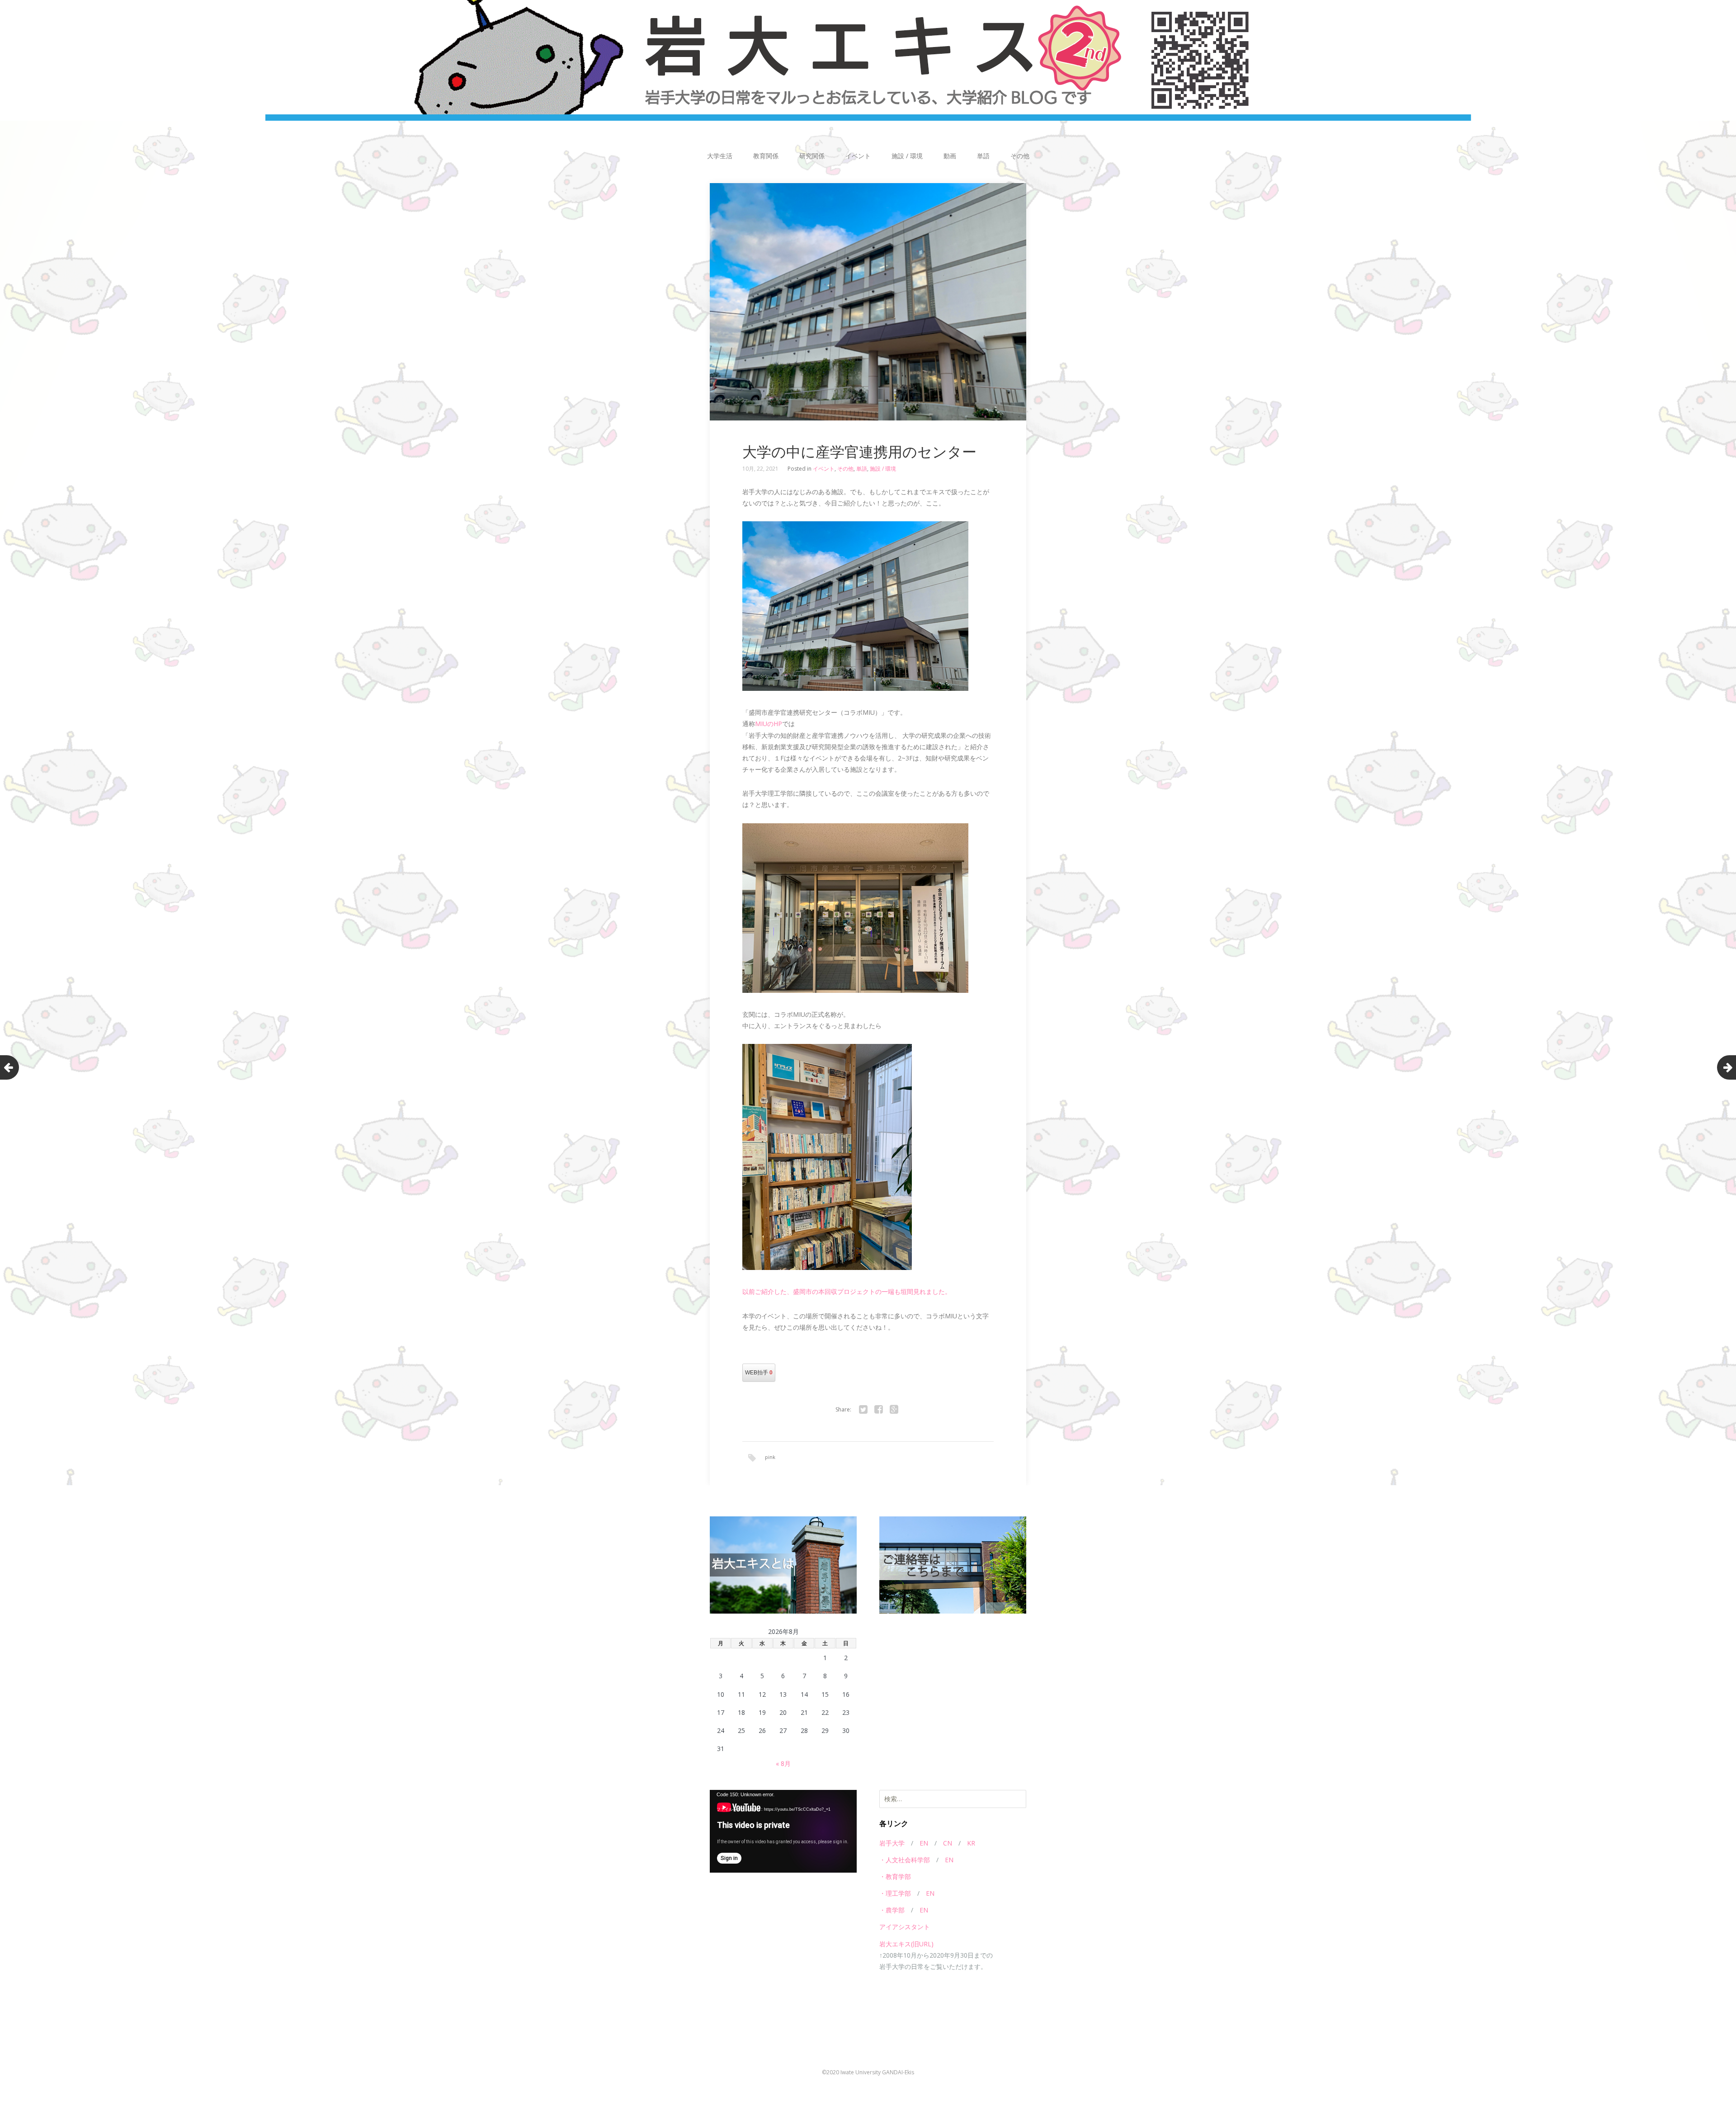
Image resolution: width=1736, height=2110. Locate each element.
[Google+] (894, 1410)
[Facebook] (878, 1410)
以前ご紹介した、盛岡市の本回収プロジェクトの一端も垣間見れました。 (847, 1291)
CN (948, 1843)
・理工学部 (895, 1893)
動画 (950, 156)
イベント (858, 156)
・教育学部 (895, 1876)
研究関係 (812, 156)
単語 (983, 156)
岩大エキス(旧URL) (906, 1944)
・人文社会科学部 (905, 1860)
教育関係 (766, 156)
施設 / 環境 (907, 156)
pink (770, 1457)
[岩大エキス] (868, 60)
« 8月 (783, 1763)
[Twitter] (863, 1410)
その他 (1020, 156)
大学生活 (720, 156)
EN (924, 1843)
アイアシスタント (905, 1927)
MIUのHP (769, 724)
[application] (783, 1831)
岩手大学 (892, 1843)
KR (971, 1843)
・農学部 (892, 1910)
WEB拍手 (759, 1373)
